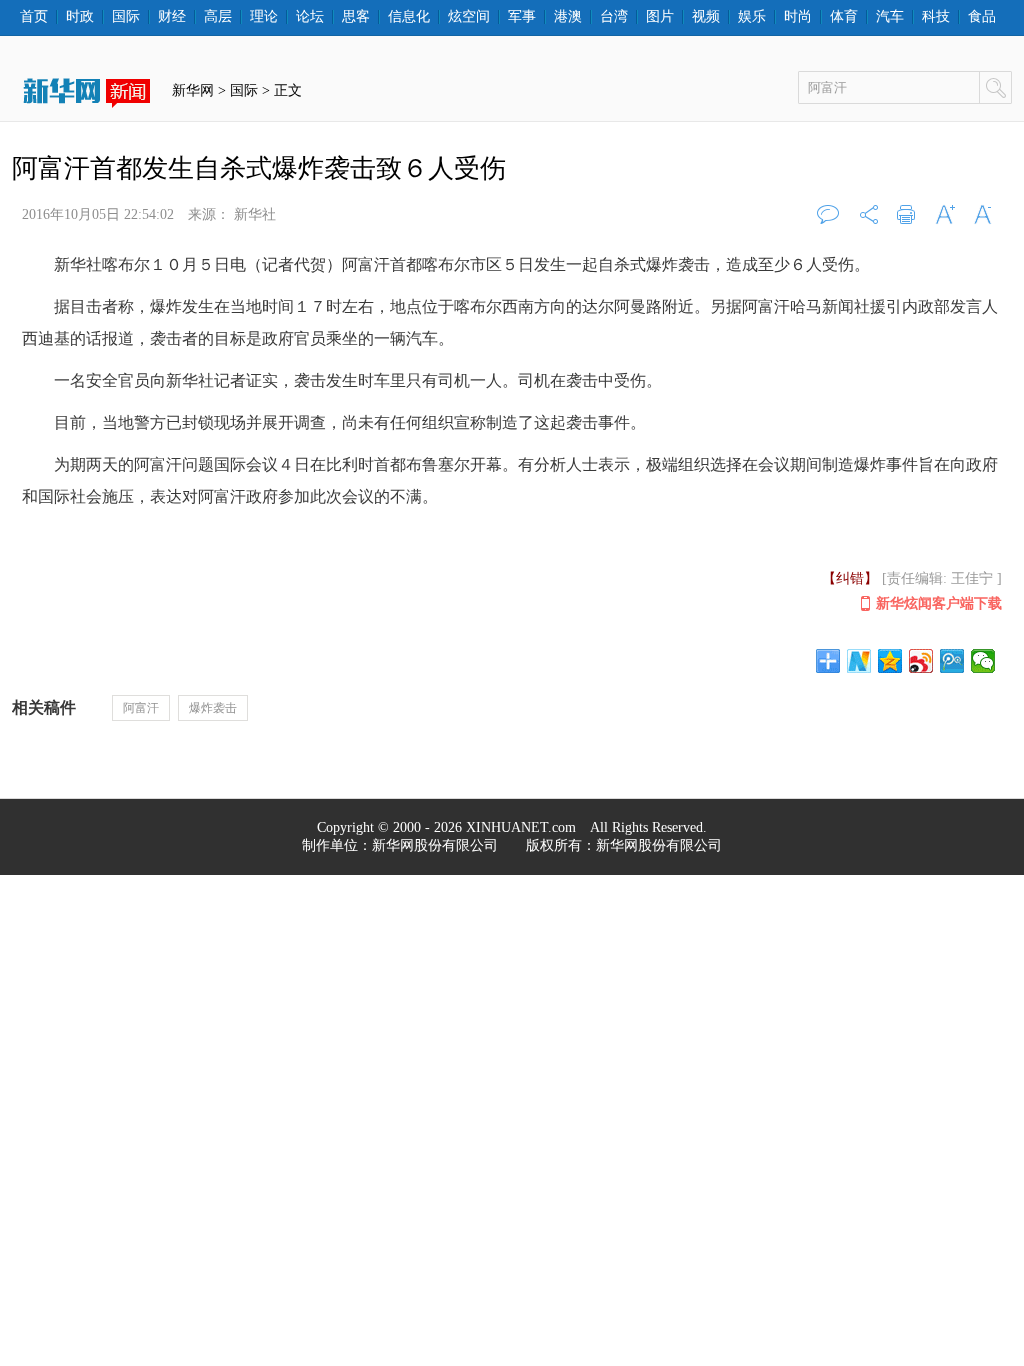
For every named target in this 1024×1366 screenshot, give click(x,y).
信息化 (409, 17)
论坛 (310, 17)
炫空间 (469, 17)
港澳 (568, 17)
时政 (80, 17)
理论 (264, 17)
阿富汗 (141, 708)
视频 (706, 17)
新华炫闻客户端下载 (939, 603)
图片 (660, 17)
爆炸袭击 (213, 708)
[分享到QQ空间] (890, 661)
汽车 (890, 17)
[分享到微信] (983, 661)
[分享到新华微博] (859, 661)
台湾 (614, 17)
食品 (982, 17)
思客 (356, 17)
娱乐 (752, 17)
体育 (844, 17)
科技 (936, 17)
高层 (218, 17)
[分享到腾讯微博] (952, 661)
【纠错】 (850, 578)
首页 (34, 17)
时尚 (798, 17)
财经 (172, 17)
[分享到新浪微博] (921, 661)
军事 (522, 17)
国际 (126, 17)
